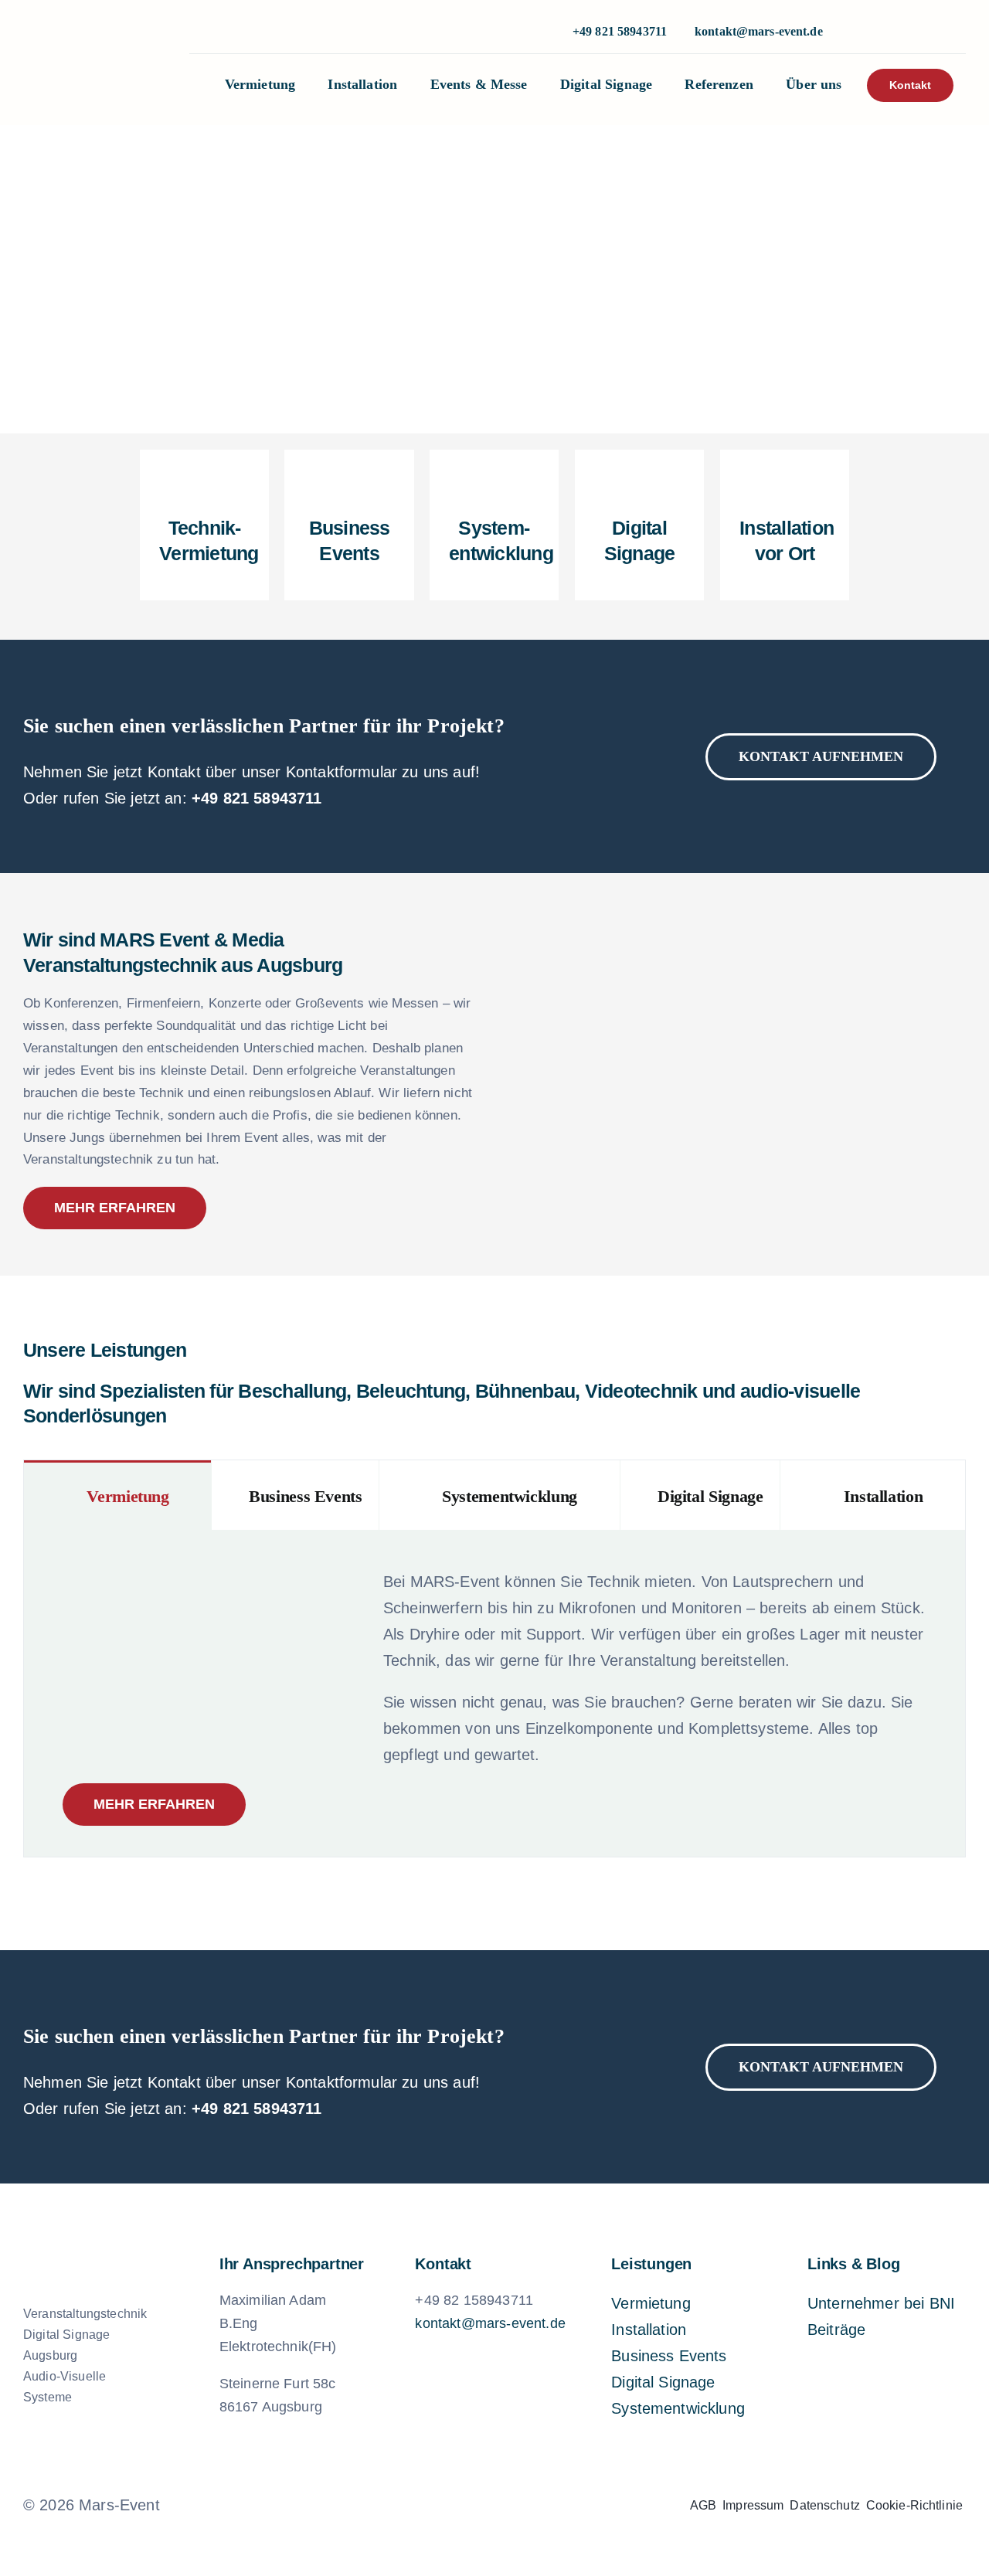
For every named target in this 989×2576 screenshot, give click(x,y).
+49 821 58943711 (257, 798)
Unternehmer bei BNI (881, 2303)
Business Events (669, 2356)
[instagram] (858, 32)
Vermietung (651, 2303)
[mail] (521, 2505)
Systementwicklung (678, 2408)
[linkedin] (883, 32)
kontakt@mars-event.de (759, 31)
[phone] (908, 32)
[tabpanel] (494, 1694)
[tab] (117, 1495)
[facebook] (442, 2505)
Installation (649, 2330)
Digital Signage (663, 2382)
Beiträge (836, 2330)
